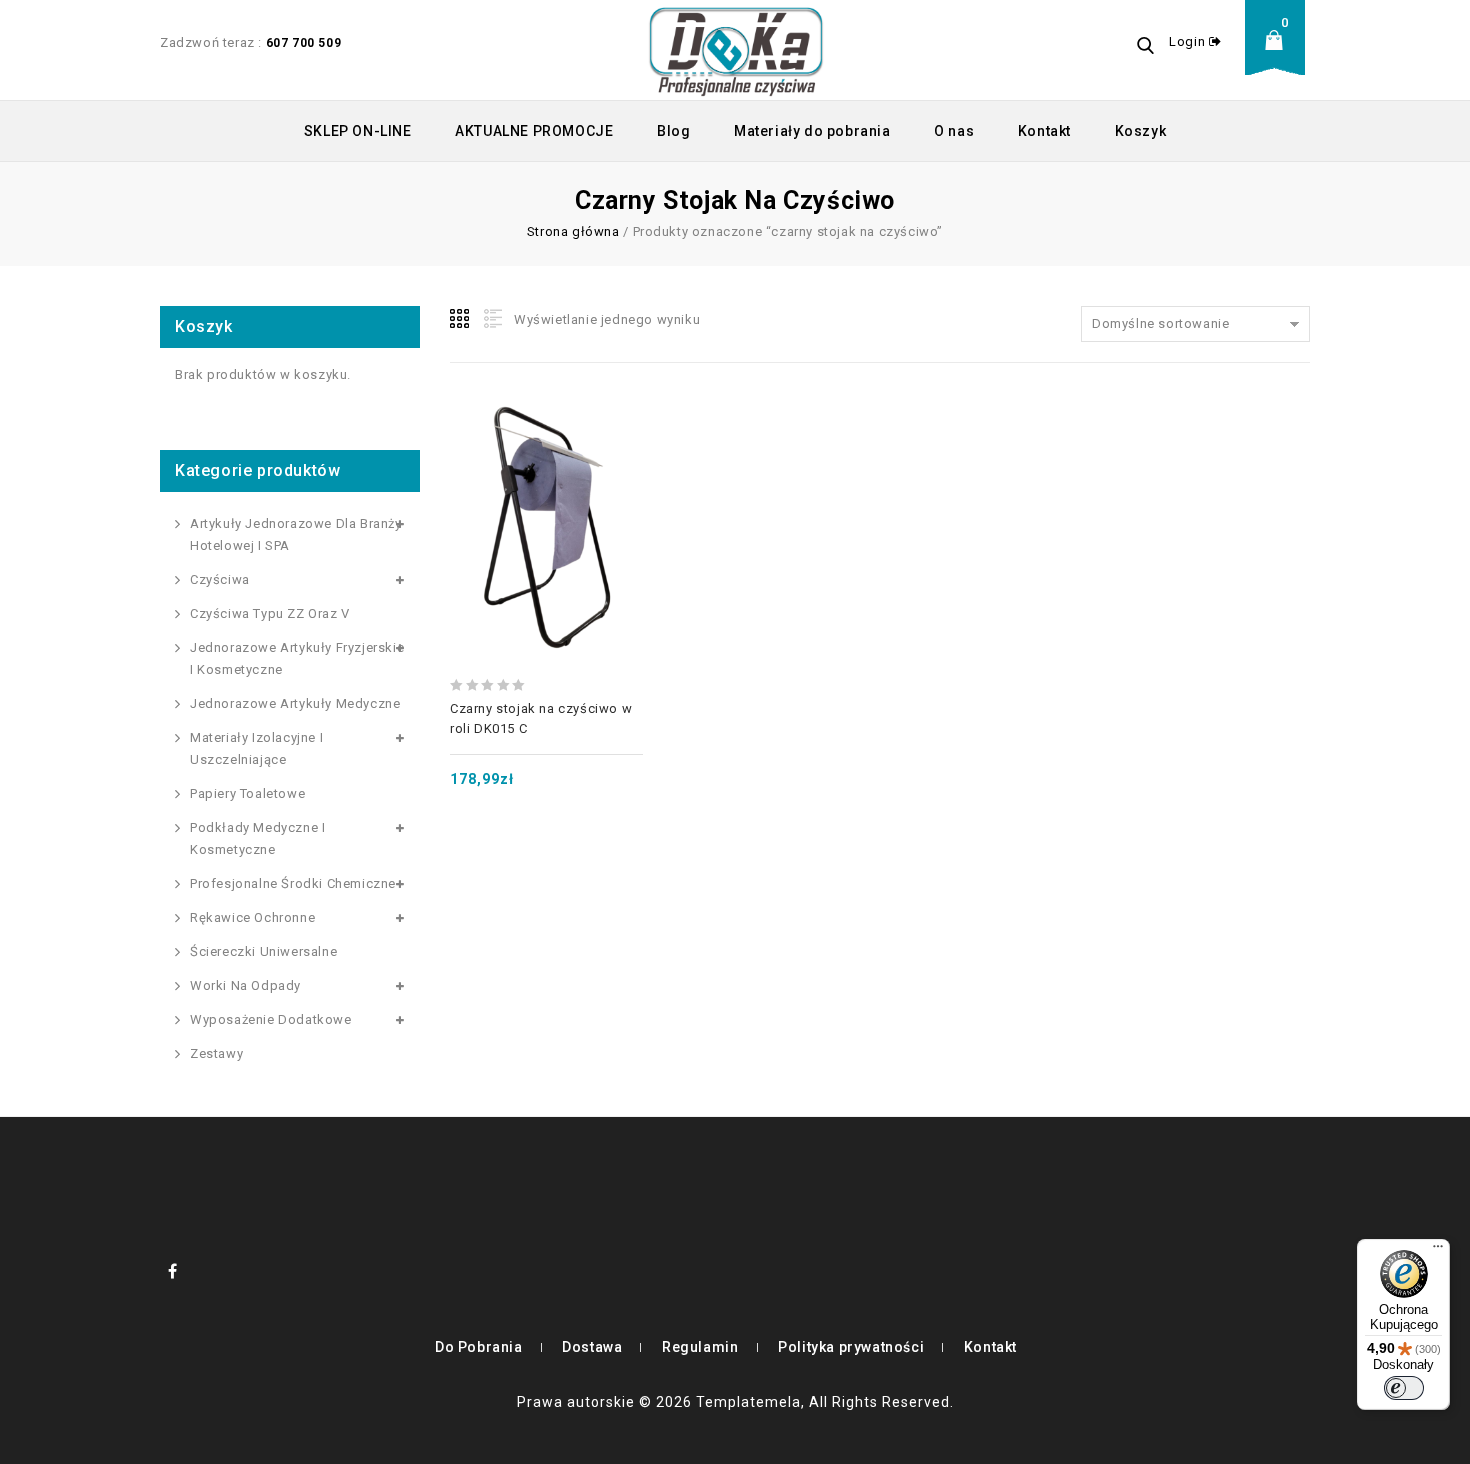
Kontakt (1044, 131)
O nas (954, 131)
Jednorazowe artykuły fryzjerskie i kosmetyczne (297, 658)
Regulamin (700, 1347)
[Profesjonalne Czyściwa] (736, 50)
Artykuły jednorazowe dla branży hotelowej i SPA (296, 534)
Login (1189, 41)
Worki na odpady (245, 985)
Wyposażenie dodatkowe (271, 1019)
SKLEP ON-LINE (358, 131)
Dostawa (592, 1347)
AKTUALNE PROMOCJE (534, 131)
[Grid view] (461, 319)
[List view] (491, 319)
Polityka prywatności (851, 1347)
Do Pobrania (479, 1347)
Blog (673, 131)
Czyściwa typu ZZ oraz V (270, 613)
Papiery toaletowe (247, 793)
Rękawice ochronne (252, 917)
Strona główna (573, 231)
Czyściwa (220, 579)
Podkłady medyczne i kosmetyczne (257, 838)
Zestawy (216, 1053)
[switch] (1404, 1388)
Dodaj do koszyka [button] (546, 489)
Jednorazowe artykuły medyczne (295, 703)
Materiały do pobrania (812, 131)
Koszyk (1141, 131)
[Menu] (1438, 1251)
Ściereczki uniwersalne (263, 951)
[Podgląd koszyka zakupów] (1280, 55)
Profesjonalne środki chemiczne (293, 883)
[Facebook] (173, 1271)
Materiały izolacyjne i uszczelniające (256, 748)
